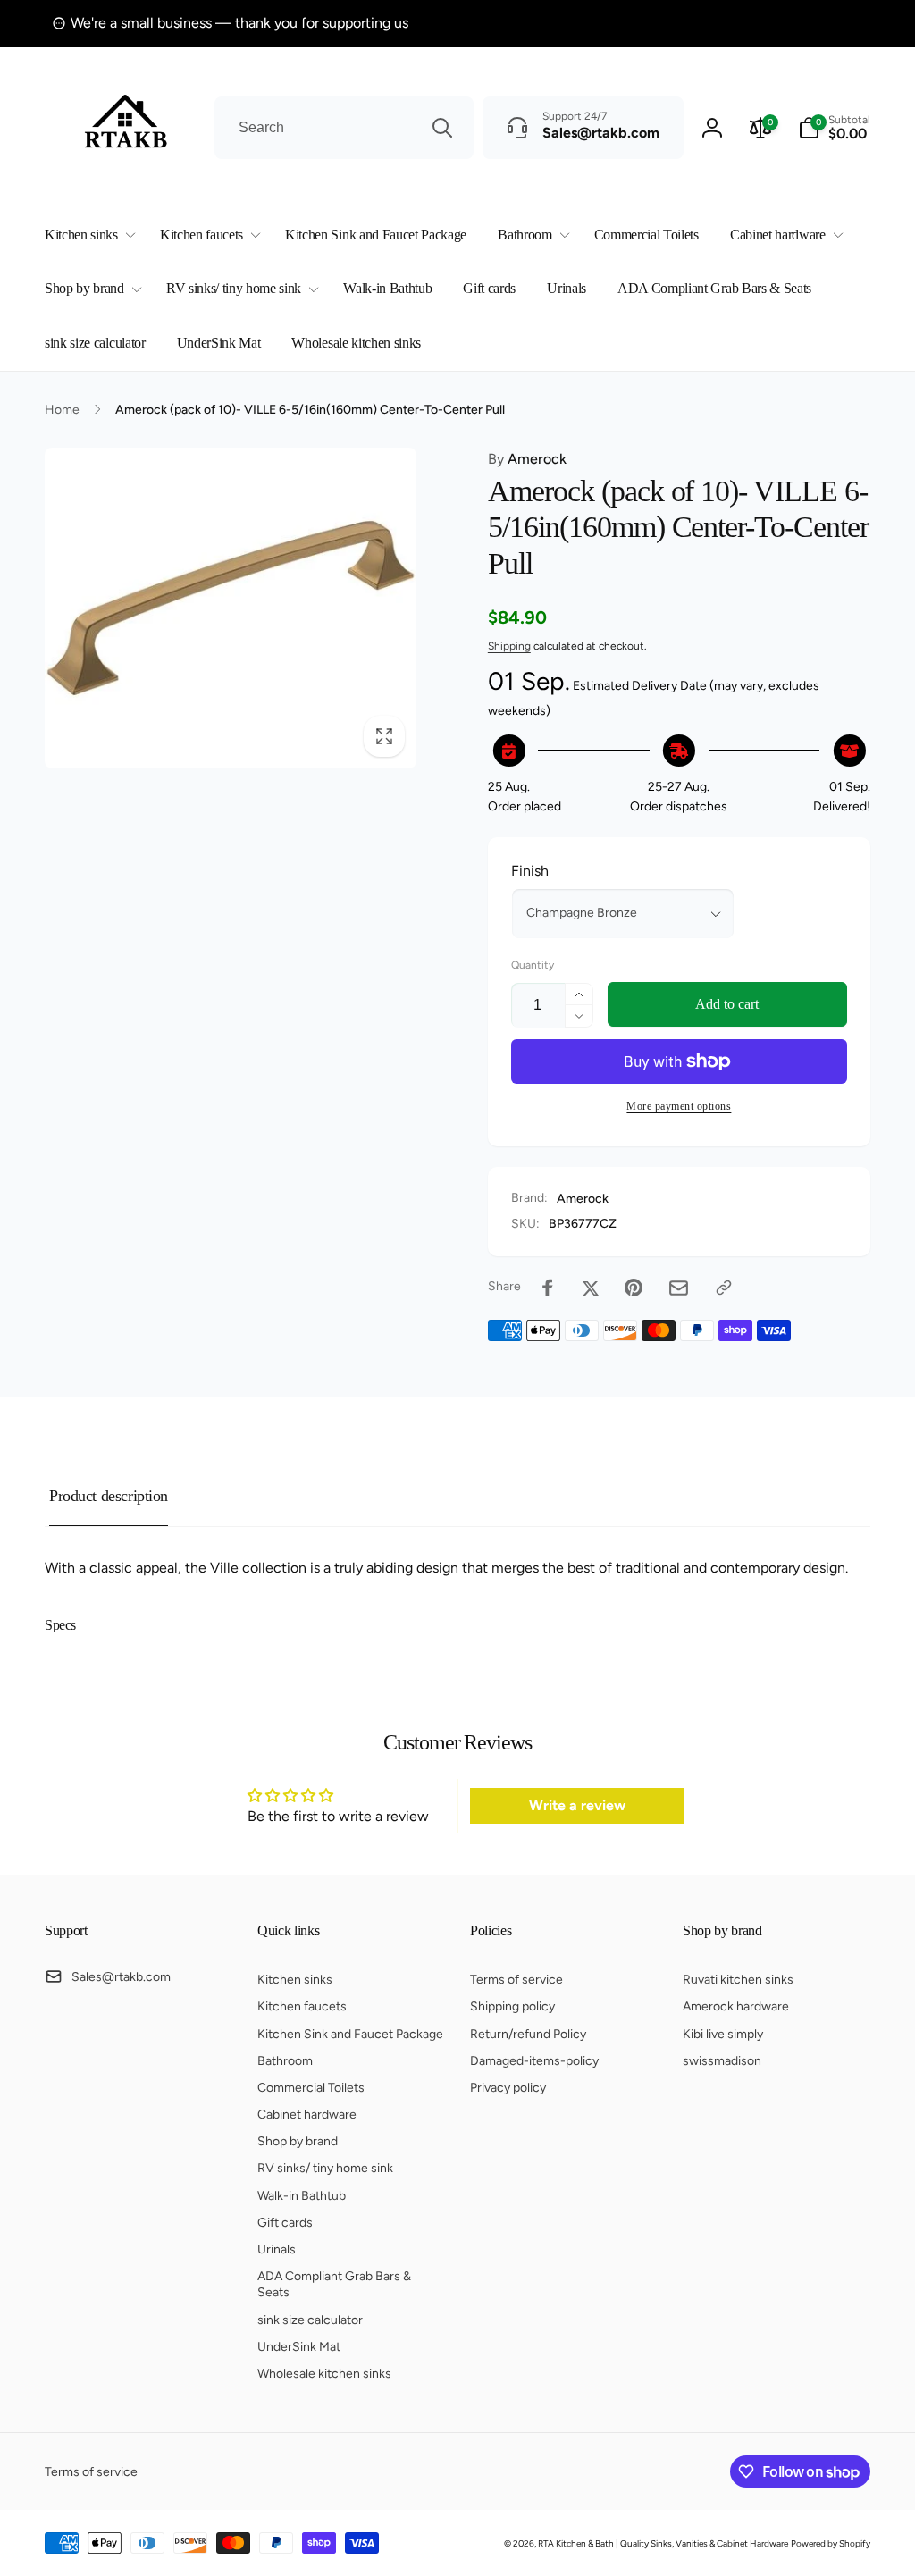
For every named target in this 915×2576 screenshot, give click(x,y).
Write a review (577, 1805)
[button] (87, 235)
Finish (530, 871)
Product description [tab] (109, 1496)
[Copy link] (724, 1288)
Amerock (527, 459)
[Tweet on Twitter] (591, 1288)
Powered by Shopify (831, 2543)
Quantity (533, 965)
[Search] (442, 128)
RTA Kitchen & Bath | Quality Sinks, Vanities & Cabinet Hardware (663, 2543)
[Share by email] (679, 1288)
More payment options (679, 1106)
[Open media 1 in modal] (231, 608)
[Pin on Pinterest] (634, 1288)
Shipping (509, 646)
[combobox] (344, 128)
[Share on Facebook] (548, 1288)
